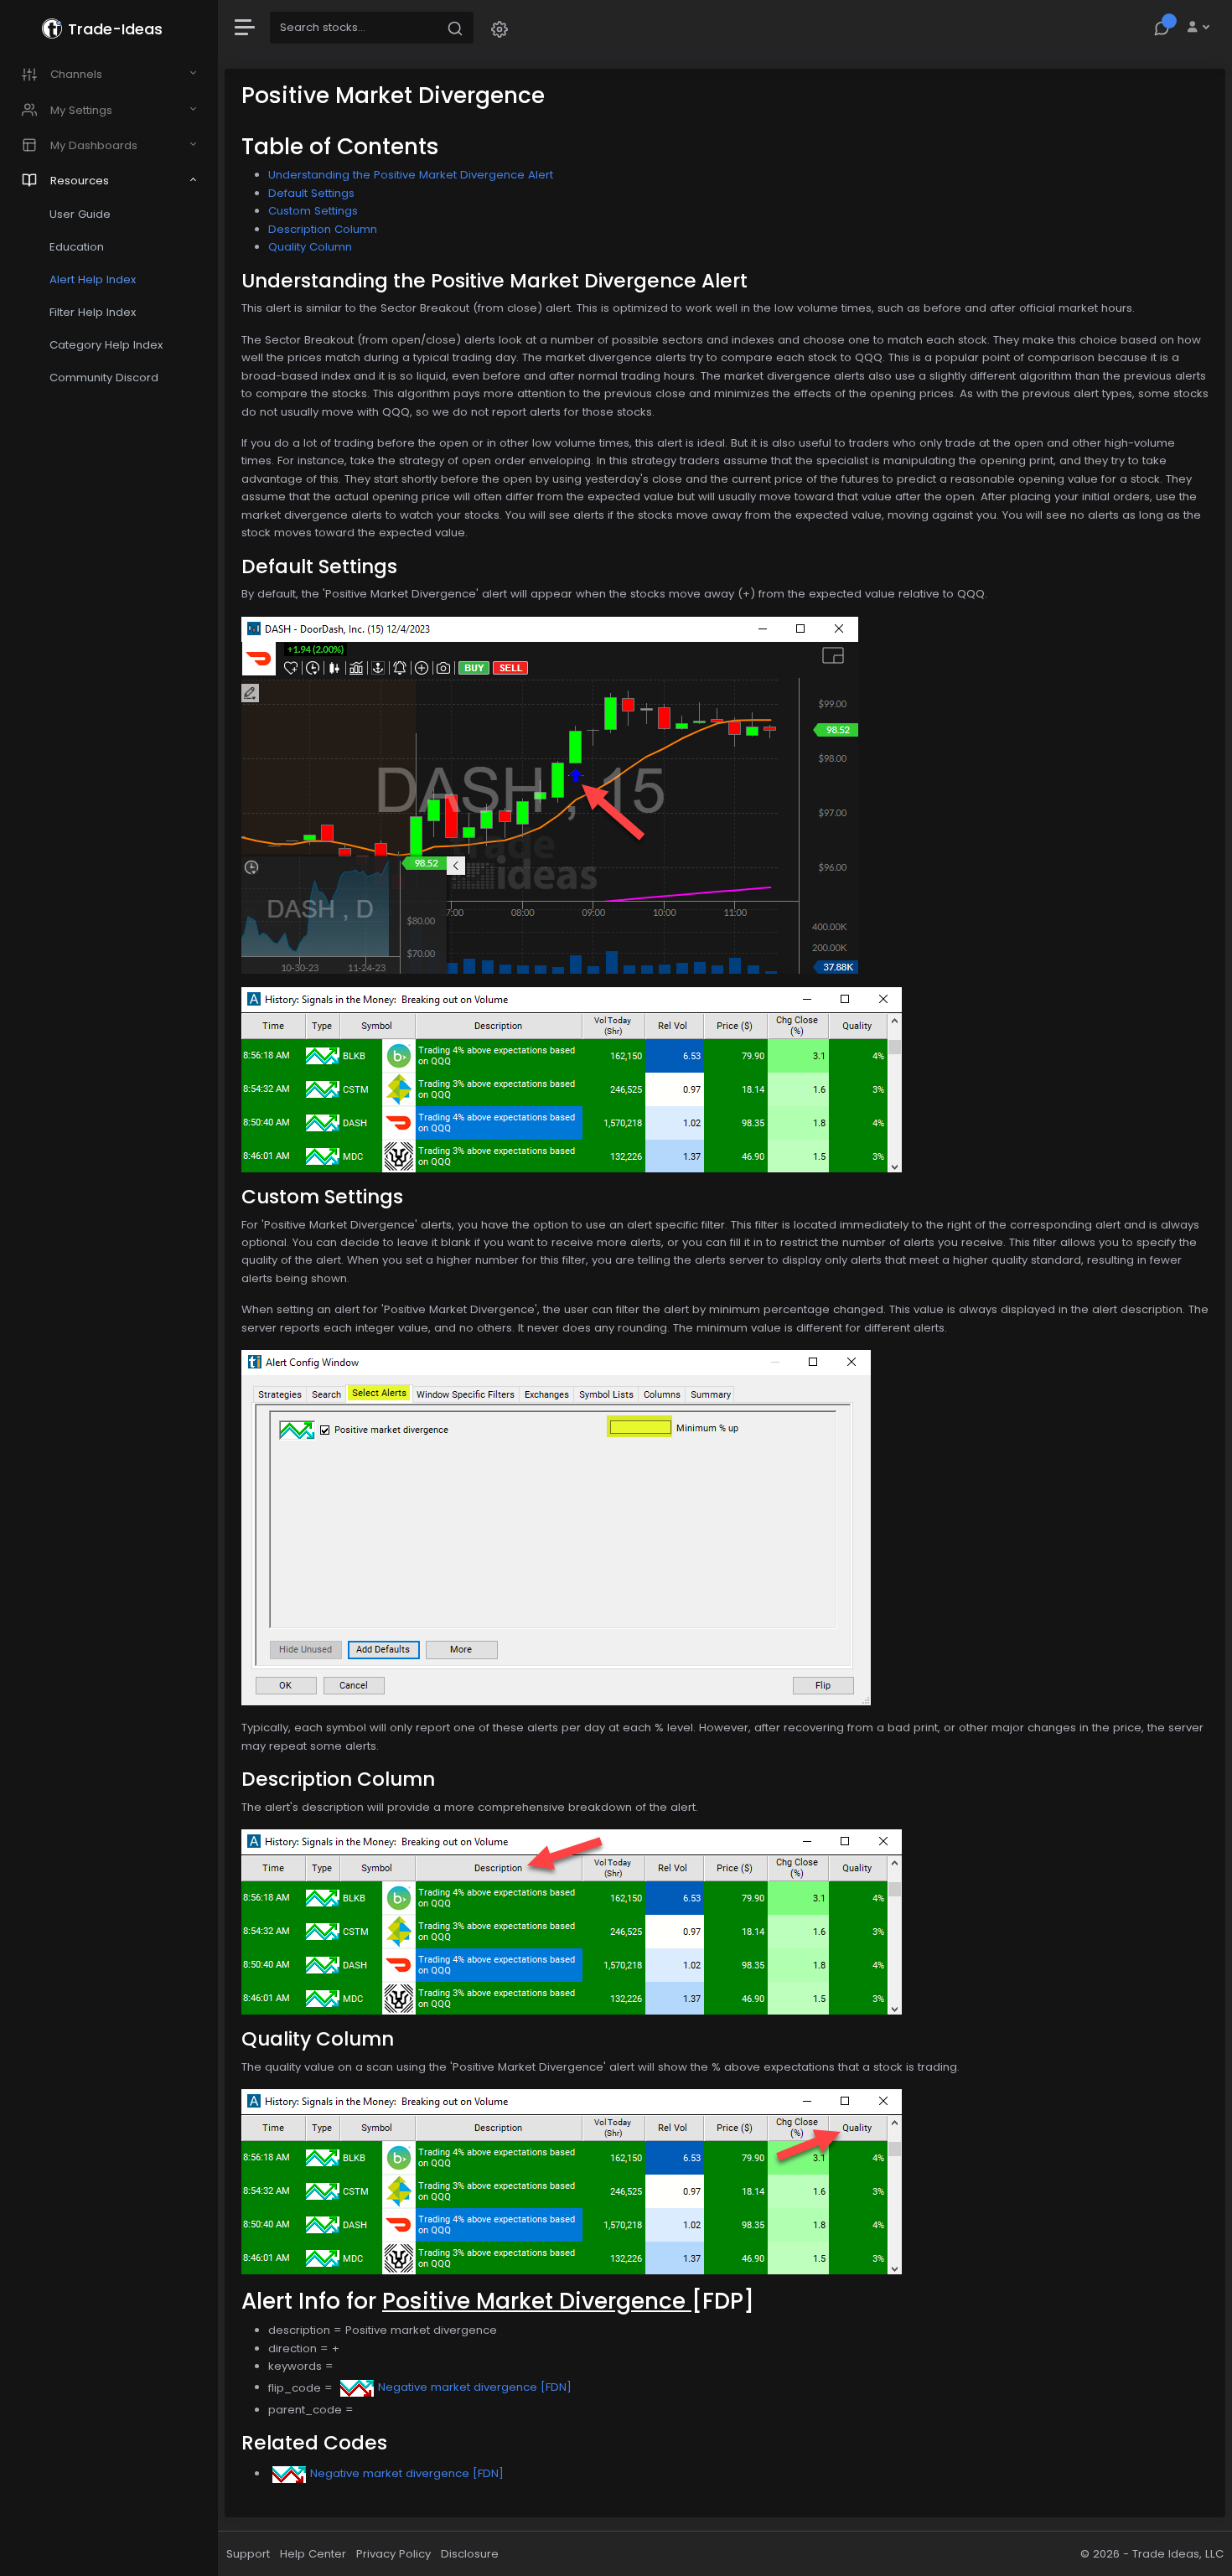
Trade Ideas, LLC (1178, 2554)
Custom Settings (313, 211)
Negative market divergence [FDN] (475, 2387)
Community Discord (104, 378)
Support (248, 2554)
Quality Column (310, 247)
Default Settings (311, 193)
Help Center (313, 2554)
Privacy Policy (393, 2554)
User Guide (80, 214)
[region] (109, 1288)
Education (77, 247)
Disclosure (470, 2554)
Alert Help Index (93, 279)
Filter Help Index (93, 312)
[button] (500, 28)
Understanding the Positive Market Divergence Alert (411, 175)
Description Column (323, 229)
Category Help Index (106, 345)
